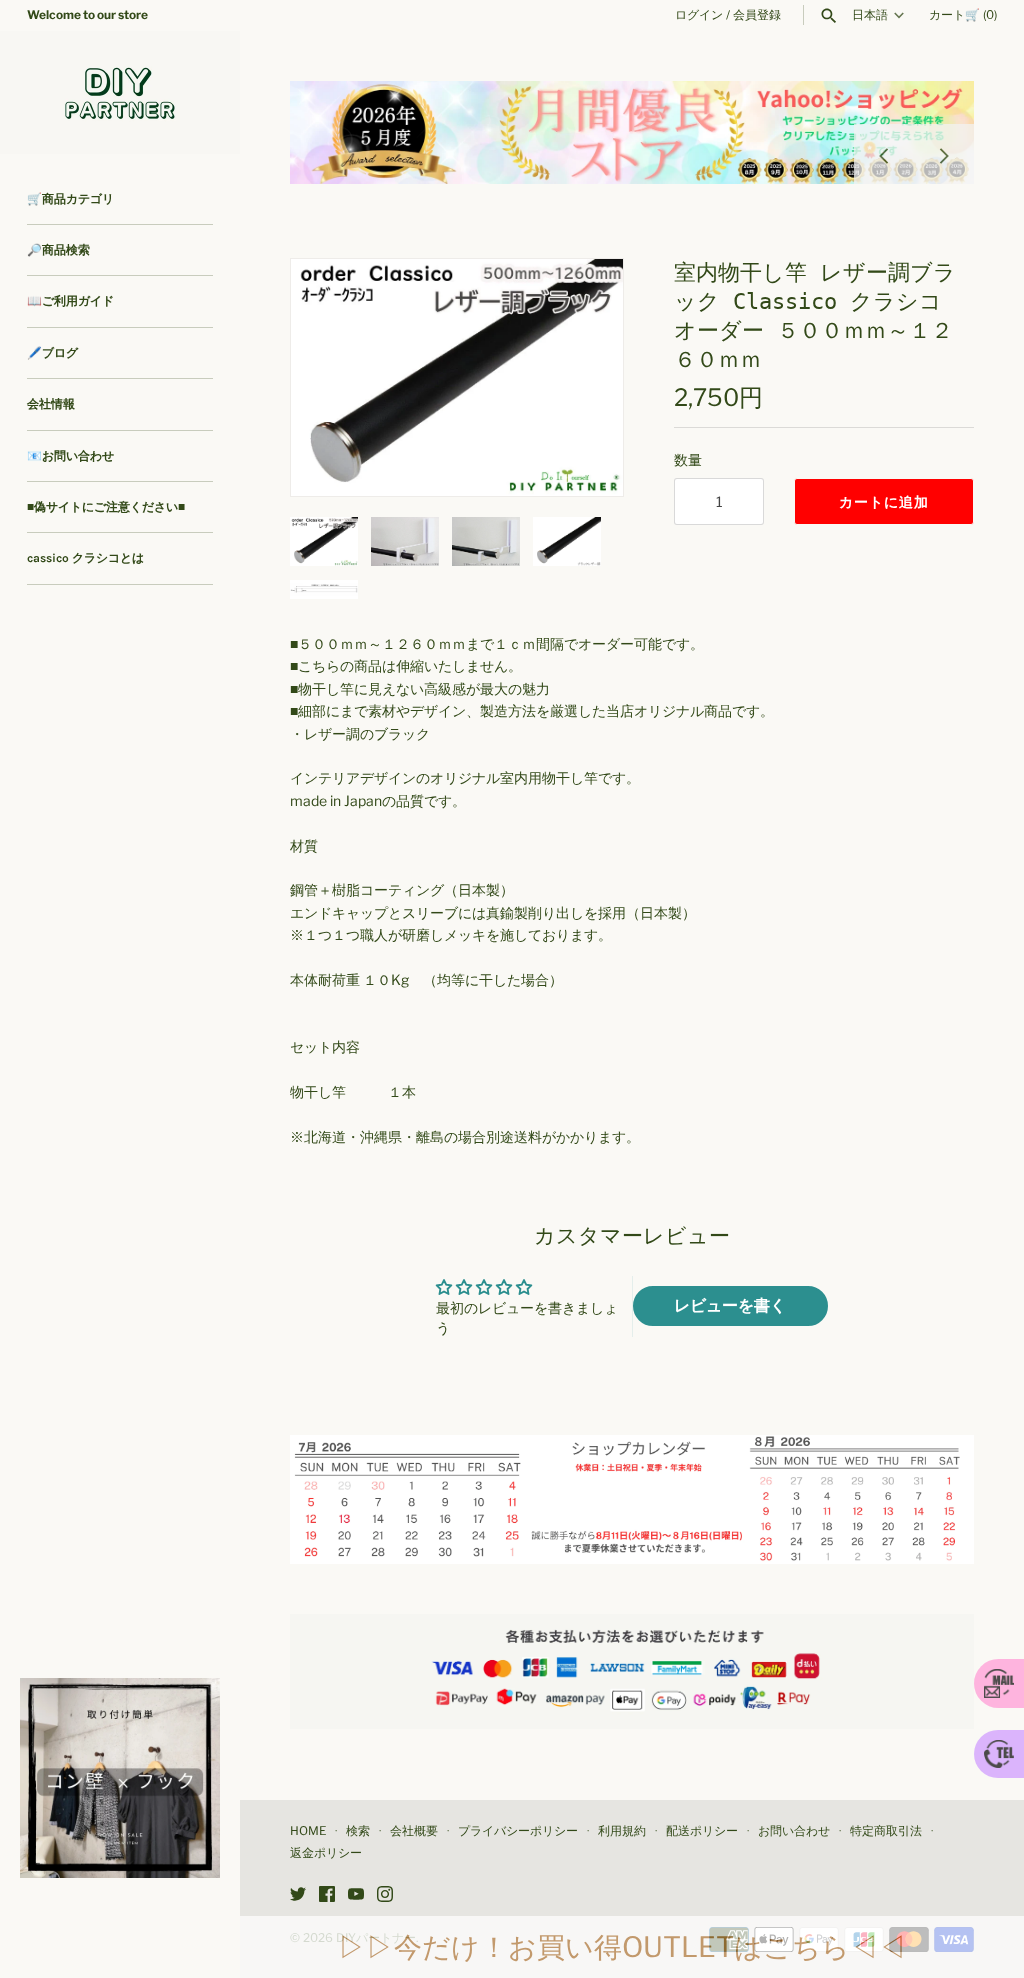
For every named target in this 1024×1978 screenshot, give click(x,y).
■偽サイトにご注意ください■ (106, 507)
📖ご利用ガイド (70, 301)
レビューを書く (730, 1305)
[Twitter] (298, 1895)
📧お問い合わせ (70, 456)
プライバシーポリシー (518, 1831)
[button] (581, 377)
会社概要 (414, 1831)
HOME (308, 1831)
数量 (688, 459)
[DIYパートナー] (120, 92)
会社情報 (51, 404)
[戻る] (884, 154)
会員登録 (757, 15)
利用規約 (622, 1831)
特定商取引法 (886, 1831)
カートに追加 (884, 501)
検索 (358, 1831)
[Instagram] (385, 1895)
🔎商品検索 (58, 250)
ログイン (699, 15)
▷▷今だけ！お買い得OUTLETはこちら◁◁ (622, 1947)
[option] (632, 133)
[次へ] (944, 154)
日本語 (870, 15)
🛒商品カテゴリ (70, 199)
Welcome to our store (87, 15)
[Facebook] (327, 1895)
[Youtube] (356, 1895)
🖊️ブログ (52, 353)
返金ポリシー (326, 1853)
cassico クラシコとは (85, 558)
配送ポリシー (702, 1831)
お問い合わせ (794, 1831)
